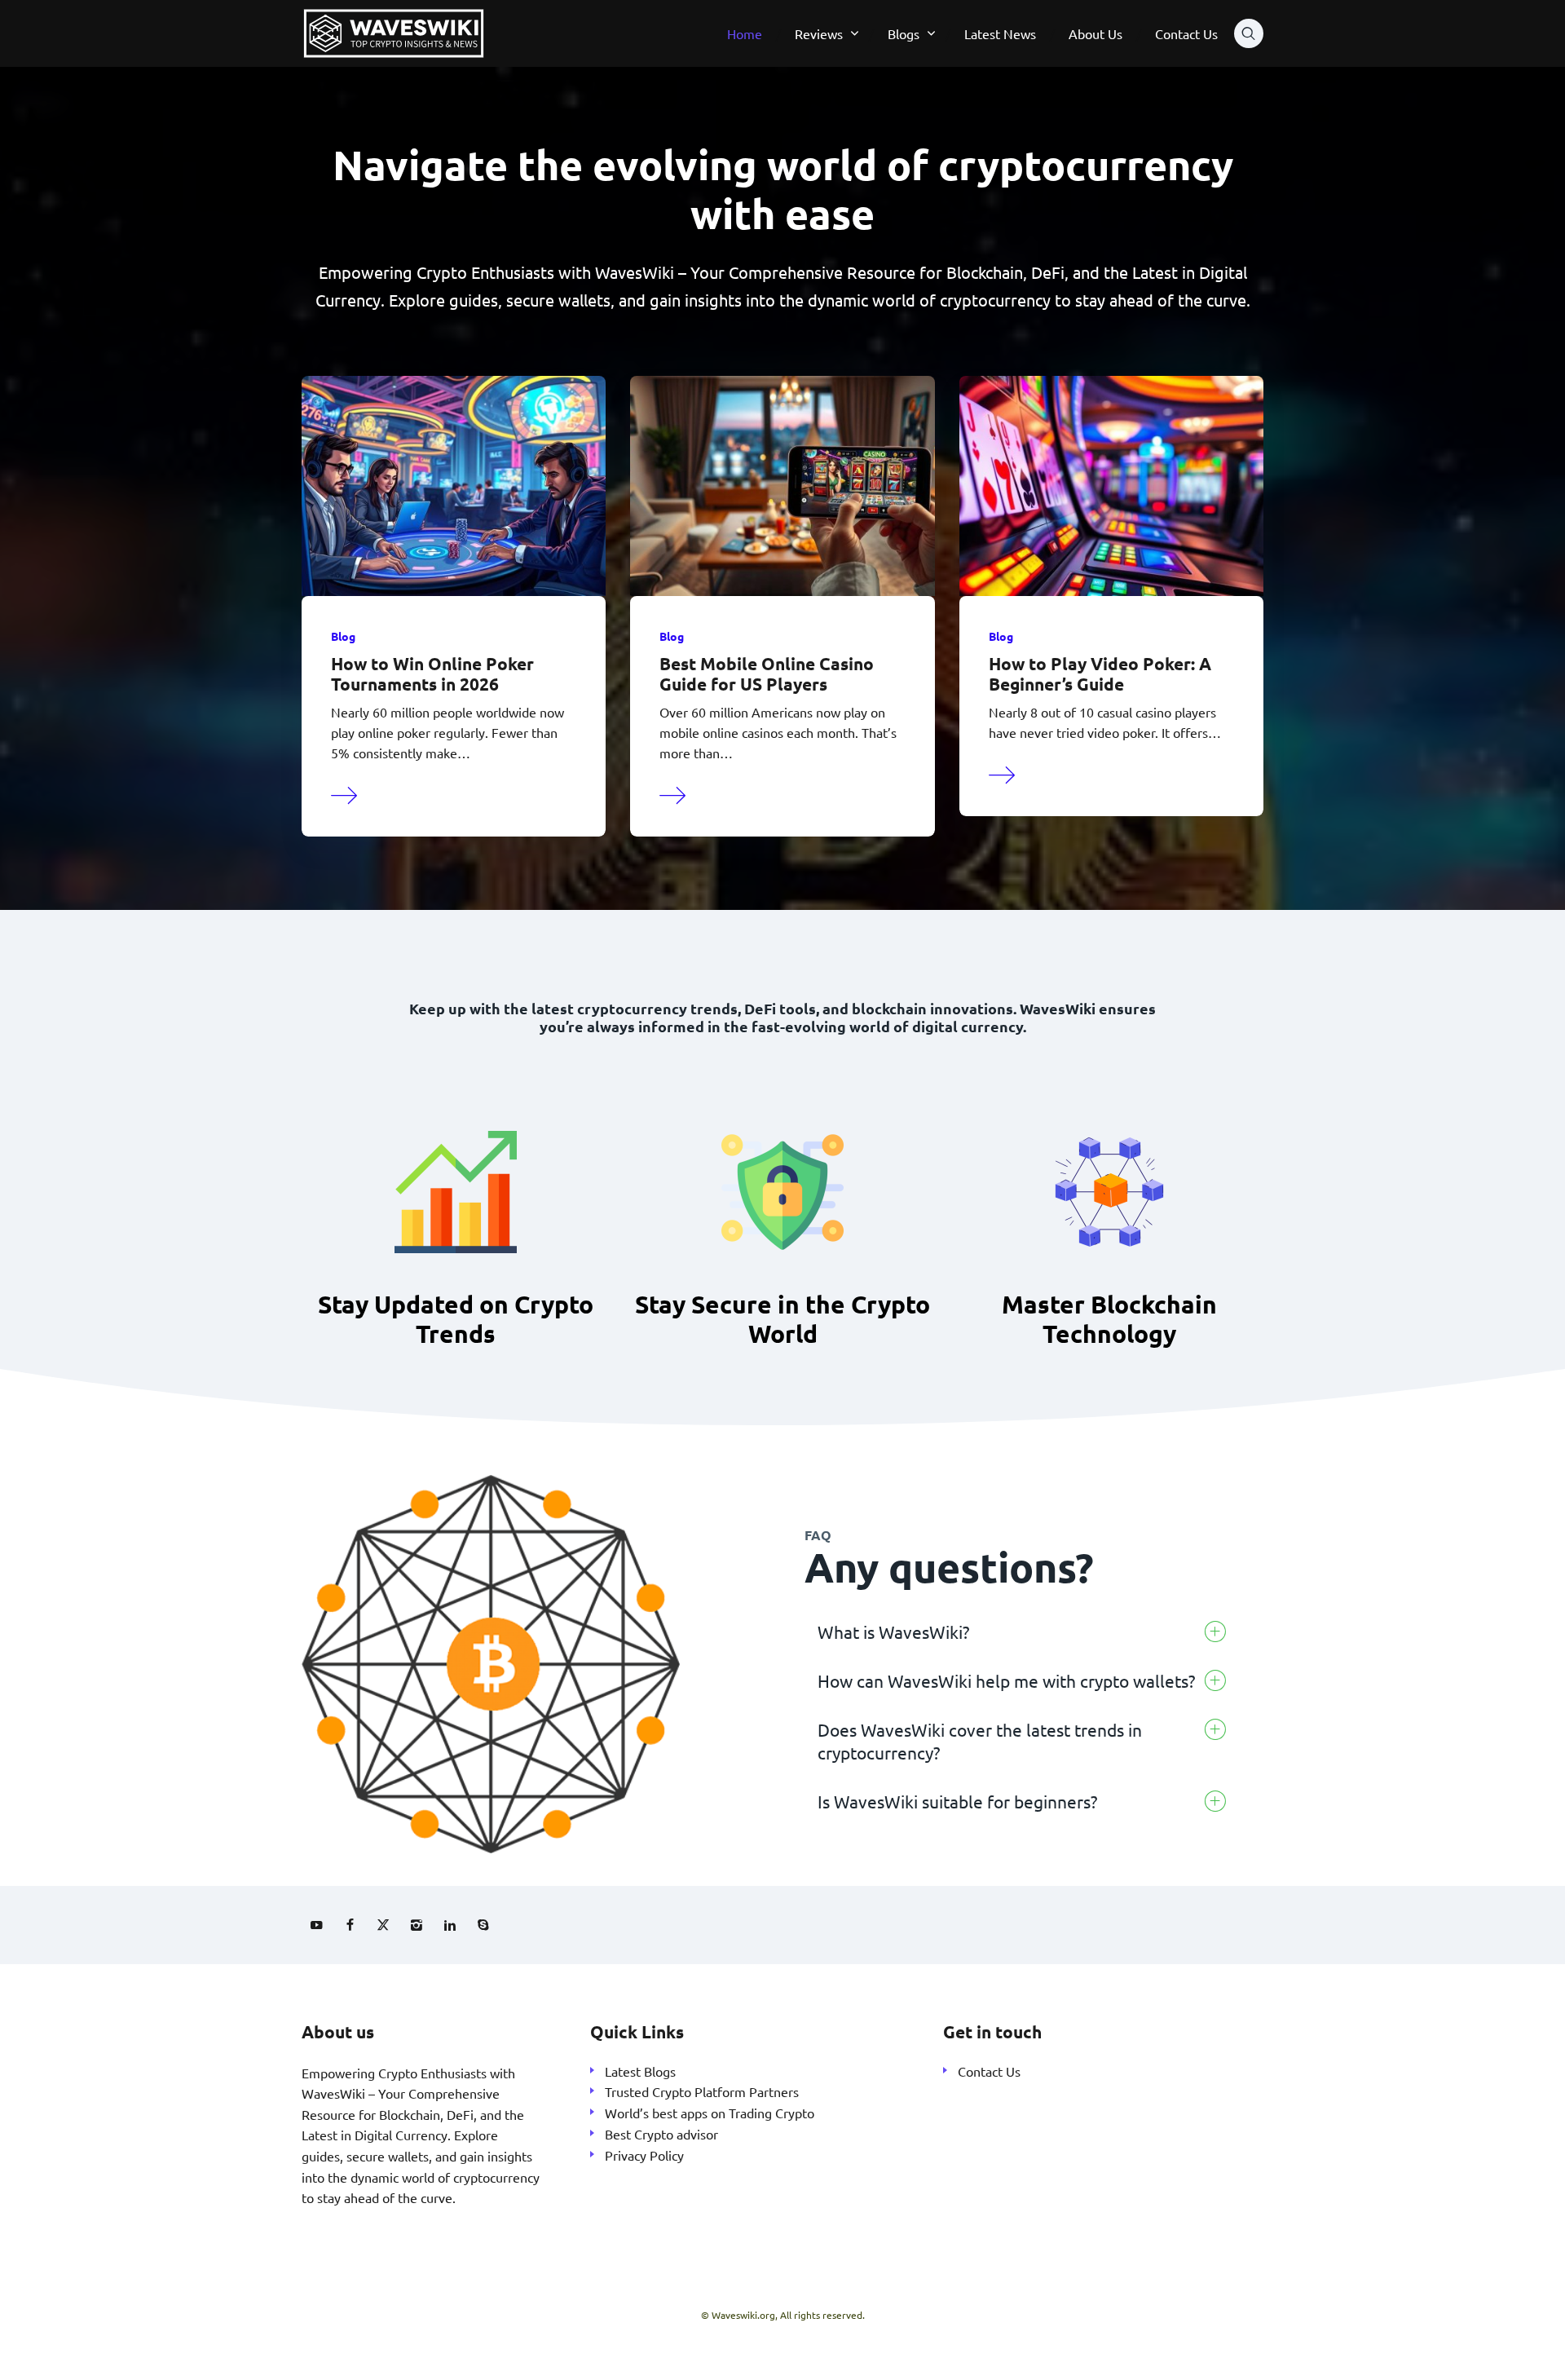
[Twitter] (383, 1925)
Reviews (819, 33)
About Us (1095, 33)
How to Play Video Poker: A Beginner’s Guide (1100, 673)
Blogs (904, 33)
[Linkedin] (450, 1925)
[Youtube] (316, 1925)
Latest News (1000, 33)
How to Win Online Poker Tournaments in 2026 (432, 673)
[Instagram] (417, 1925)
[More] (345, 793)
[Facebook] (350, 1925)
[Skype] (483, 1925)
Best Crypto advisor (661, 2134)
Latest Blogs (640, 2071)
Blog (343, 636)
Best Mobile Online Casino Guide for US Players (767, 673)
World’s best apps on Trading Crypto (710, 2113)
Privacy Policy (644, 2155)
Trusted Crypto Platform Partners (702, 2091)
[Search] (1249, 33)
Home (745, 33)
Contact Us (1186, 33)
